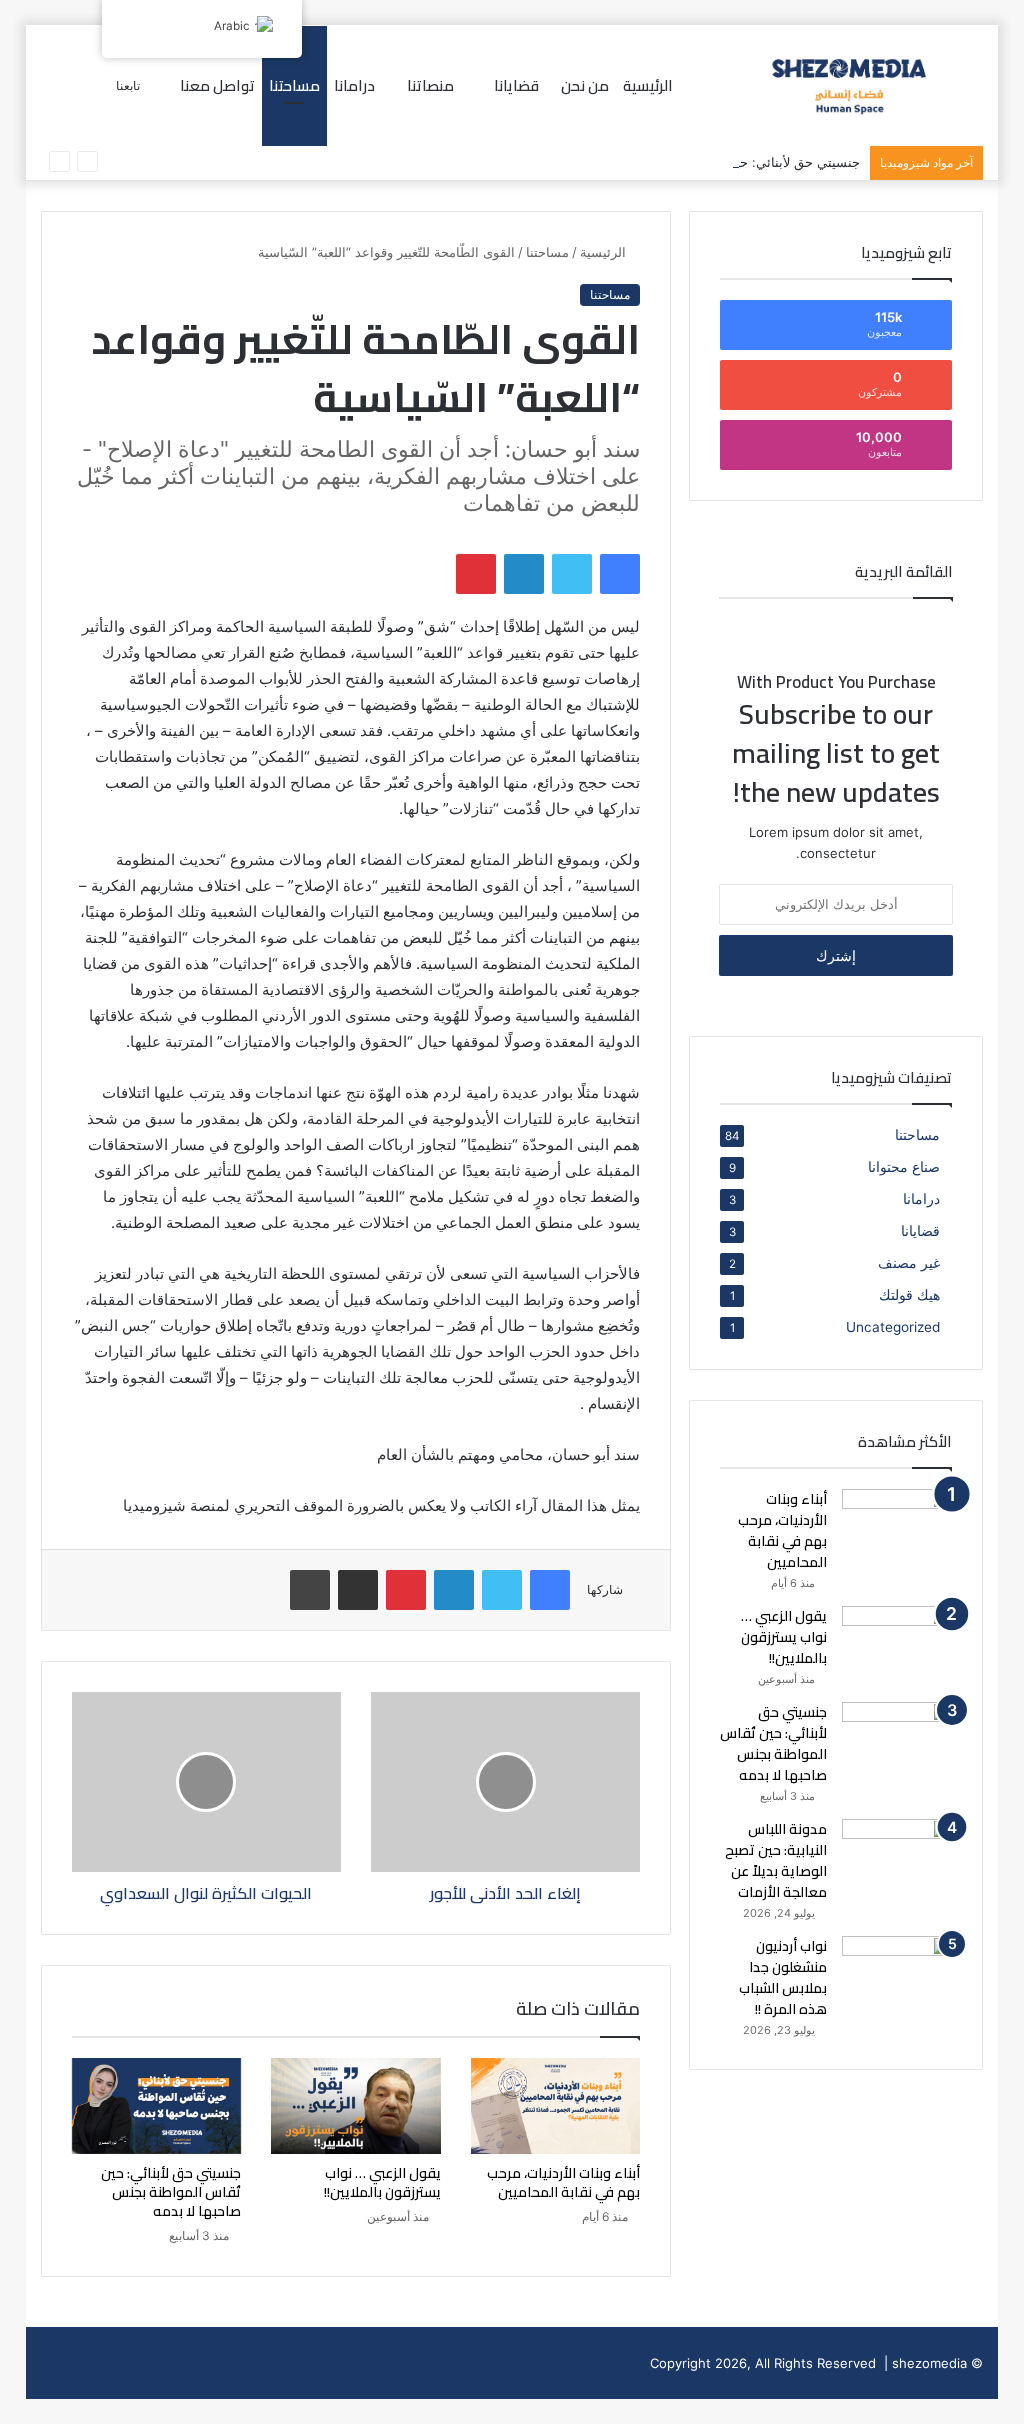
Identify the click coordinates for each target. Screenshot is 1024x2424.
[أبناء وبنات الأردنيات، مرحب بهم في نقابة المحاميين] (556, 2105)
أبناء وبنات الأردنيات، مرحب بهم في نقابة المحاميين (563, 2182)
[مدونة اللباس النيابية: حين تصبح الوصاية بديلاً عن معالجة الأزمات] (897, 1856)
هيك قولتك (909, 1295)
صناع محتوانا (904, 1167)
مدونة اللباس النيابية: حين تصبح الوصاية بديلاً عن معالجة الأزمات (776, 1860)
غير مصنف (909, 1263)
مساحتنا (294, 85)
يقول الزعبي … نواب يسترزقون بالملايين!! (382, 2182)
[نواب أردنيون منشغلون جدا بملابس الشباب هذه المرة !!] (897, 1973)
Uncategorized (893, 1327)
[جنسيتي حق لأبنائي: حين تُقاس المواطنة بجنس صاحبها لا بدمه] (157, 2105)
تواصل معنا (217, 85)
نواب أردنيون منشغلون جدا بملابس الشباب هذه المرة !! (783, 1977)
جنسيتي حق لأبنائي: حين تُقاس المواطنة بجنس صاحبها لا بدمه (690, 162)
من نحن (585, 85)
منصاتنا (430, 85)
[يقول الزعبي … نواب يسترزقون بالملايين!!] (356, 2105)
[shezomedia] (849, 86)
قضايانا (920, 1231)
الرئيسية (648, 85)
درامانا (354, 85)
